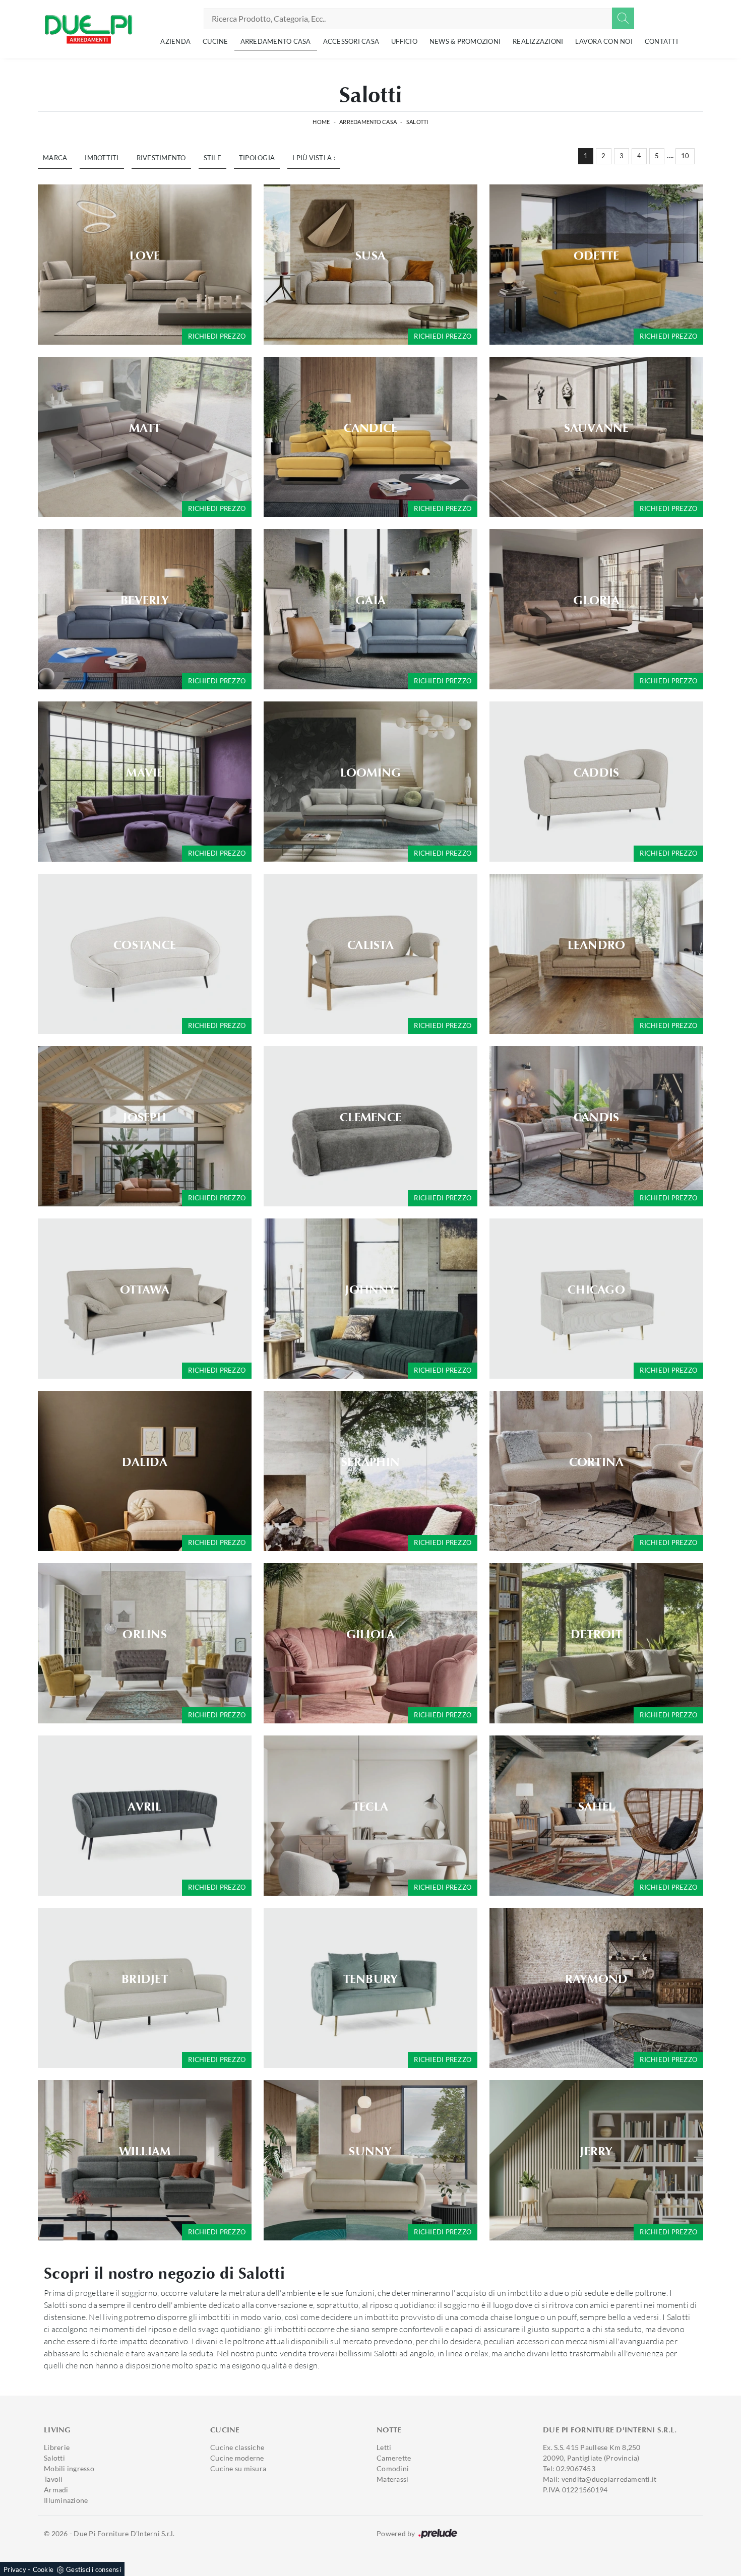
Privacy (15, 2569)
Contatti (661, 41)
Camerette (394, 2458)
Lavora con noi (604, 41)
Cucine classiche (237, 2447)
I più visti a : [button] (314, 158)
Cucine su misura (238, 2468)
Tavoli (53, 2479)
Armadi (56, 2490)
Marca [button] (55, 158)
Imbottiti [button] (102, 158)
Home (321, 122)
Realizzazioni (538, 41)
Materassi (392, 2479)
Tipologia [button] (257, 158)
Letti (384, 2447)
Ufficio (404, 41)
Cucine (215, 41)
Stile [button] (212, 158)
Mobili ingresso (69, 2468)
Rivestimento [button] (161, 158)
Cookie (43, 2569)
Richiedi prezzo (217, 336)
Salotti (417, 122)
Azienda (175, 41)
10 (685, 156)
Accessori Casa (351, 41)
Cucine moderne (237, 2458)
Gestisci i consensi (94, 2569)
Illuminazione (66, 2500)
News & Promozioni (465, 41)
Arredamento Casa (276, 41)
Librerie (57, 2447)
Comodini (393, 2468)
